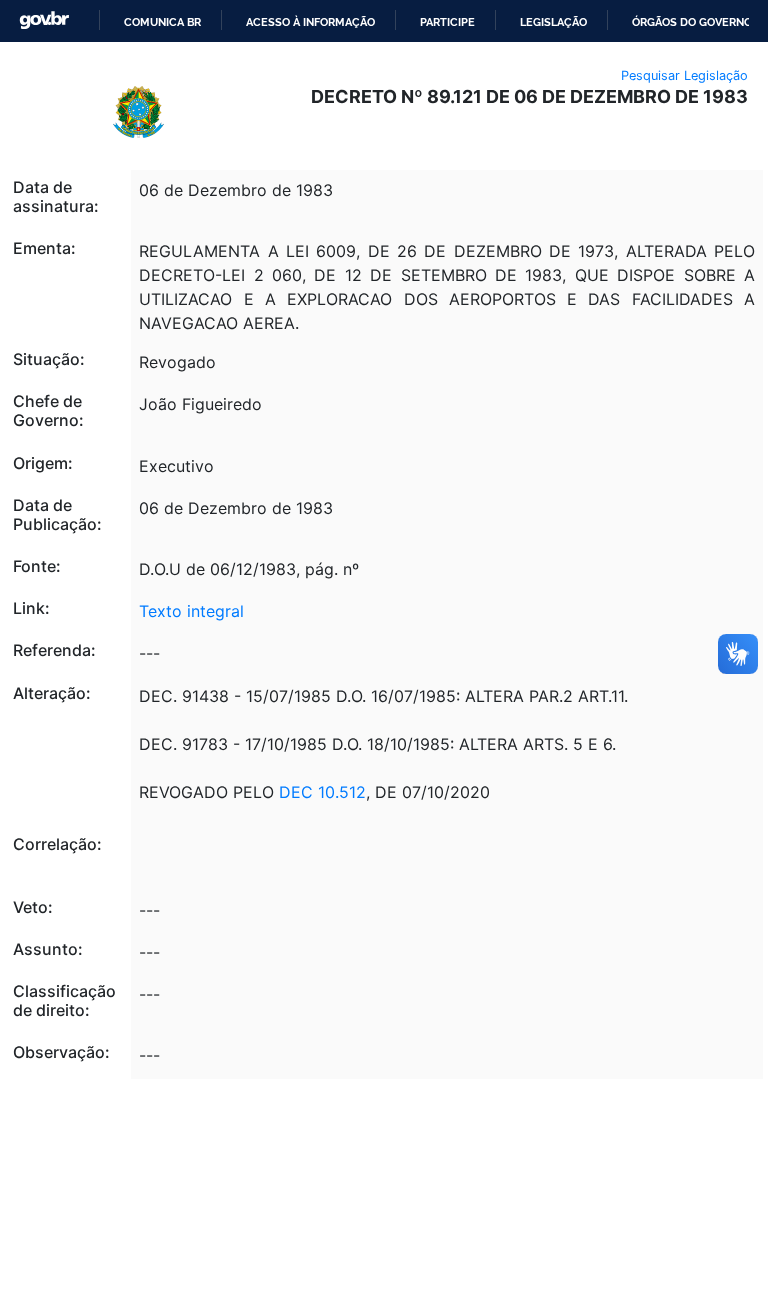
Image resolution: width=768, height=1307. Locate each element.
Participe (447, 22)
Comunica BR (162, 22)
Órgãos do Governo (692, 22)
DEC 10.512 (322, 792)
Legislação (553, 22)
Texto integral (191, 611)
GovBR (44, 20)
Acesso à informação (310, 22)
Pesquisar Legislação (684, 75)
